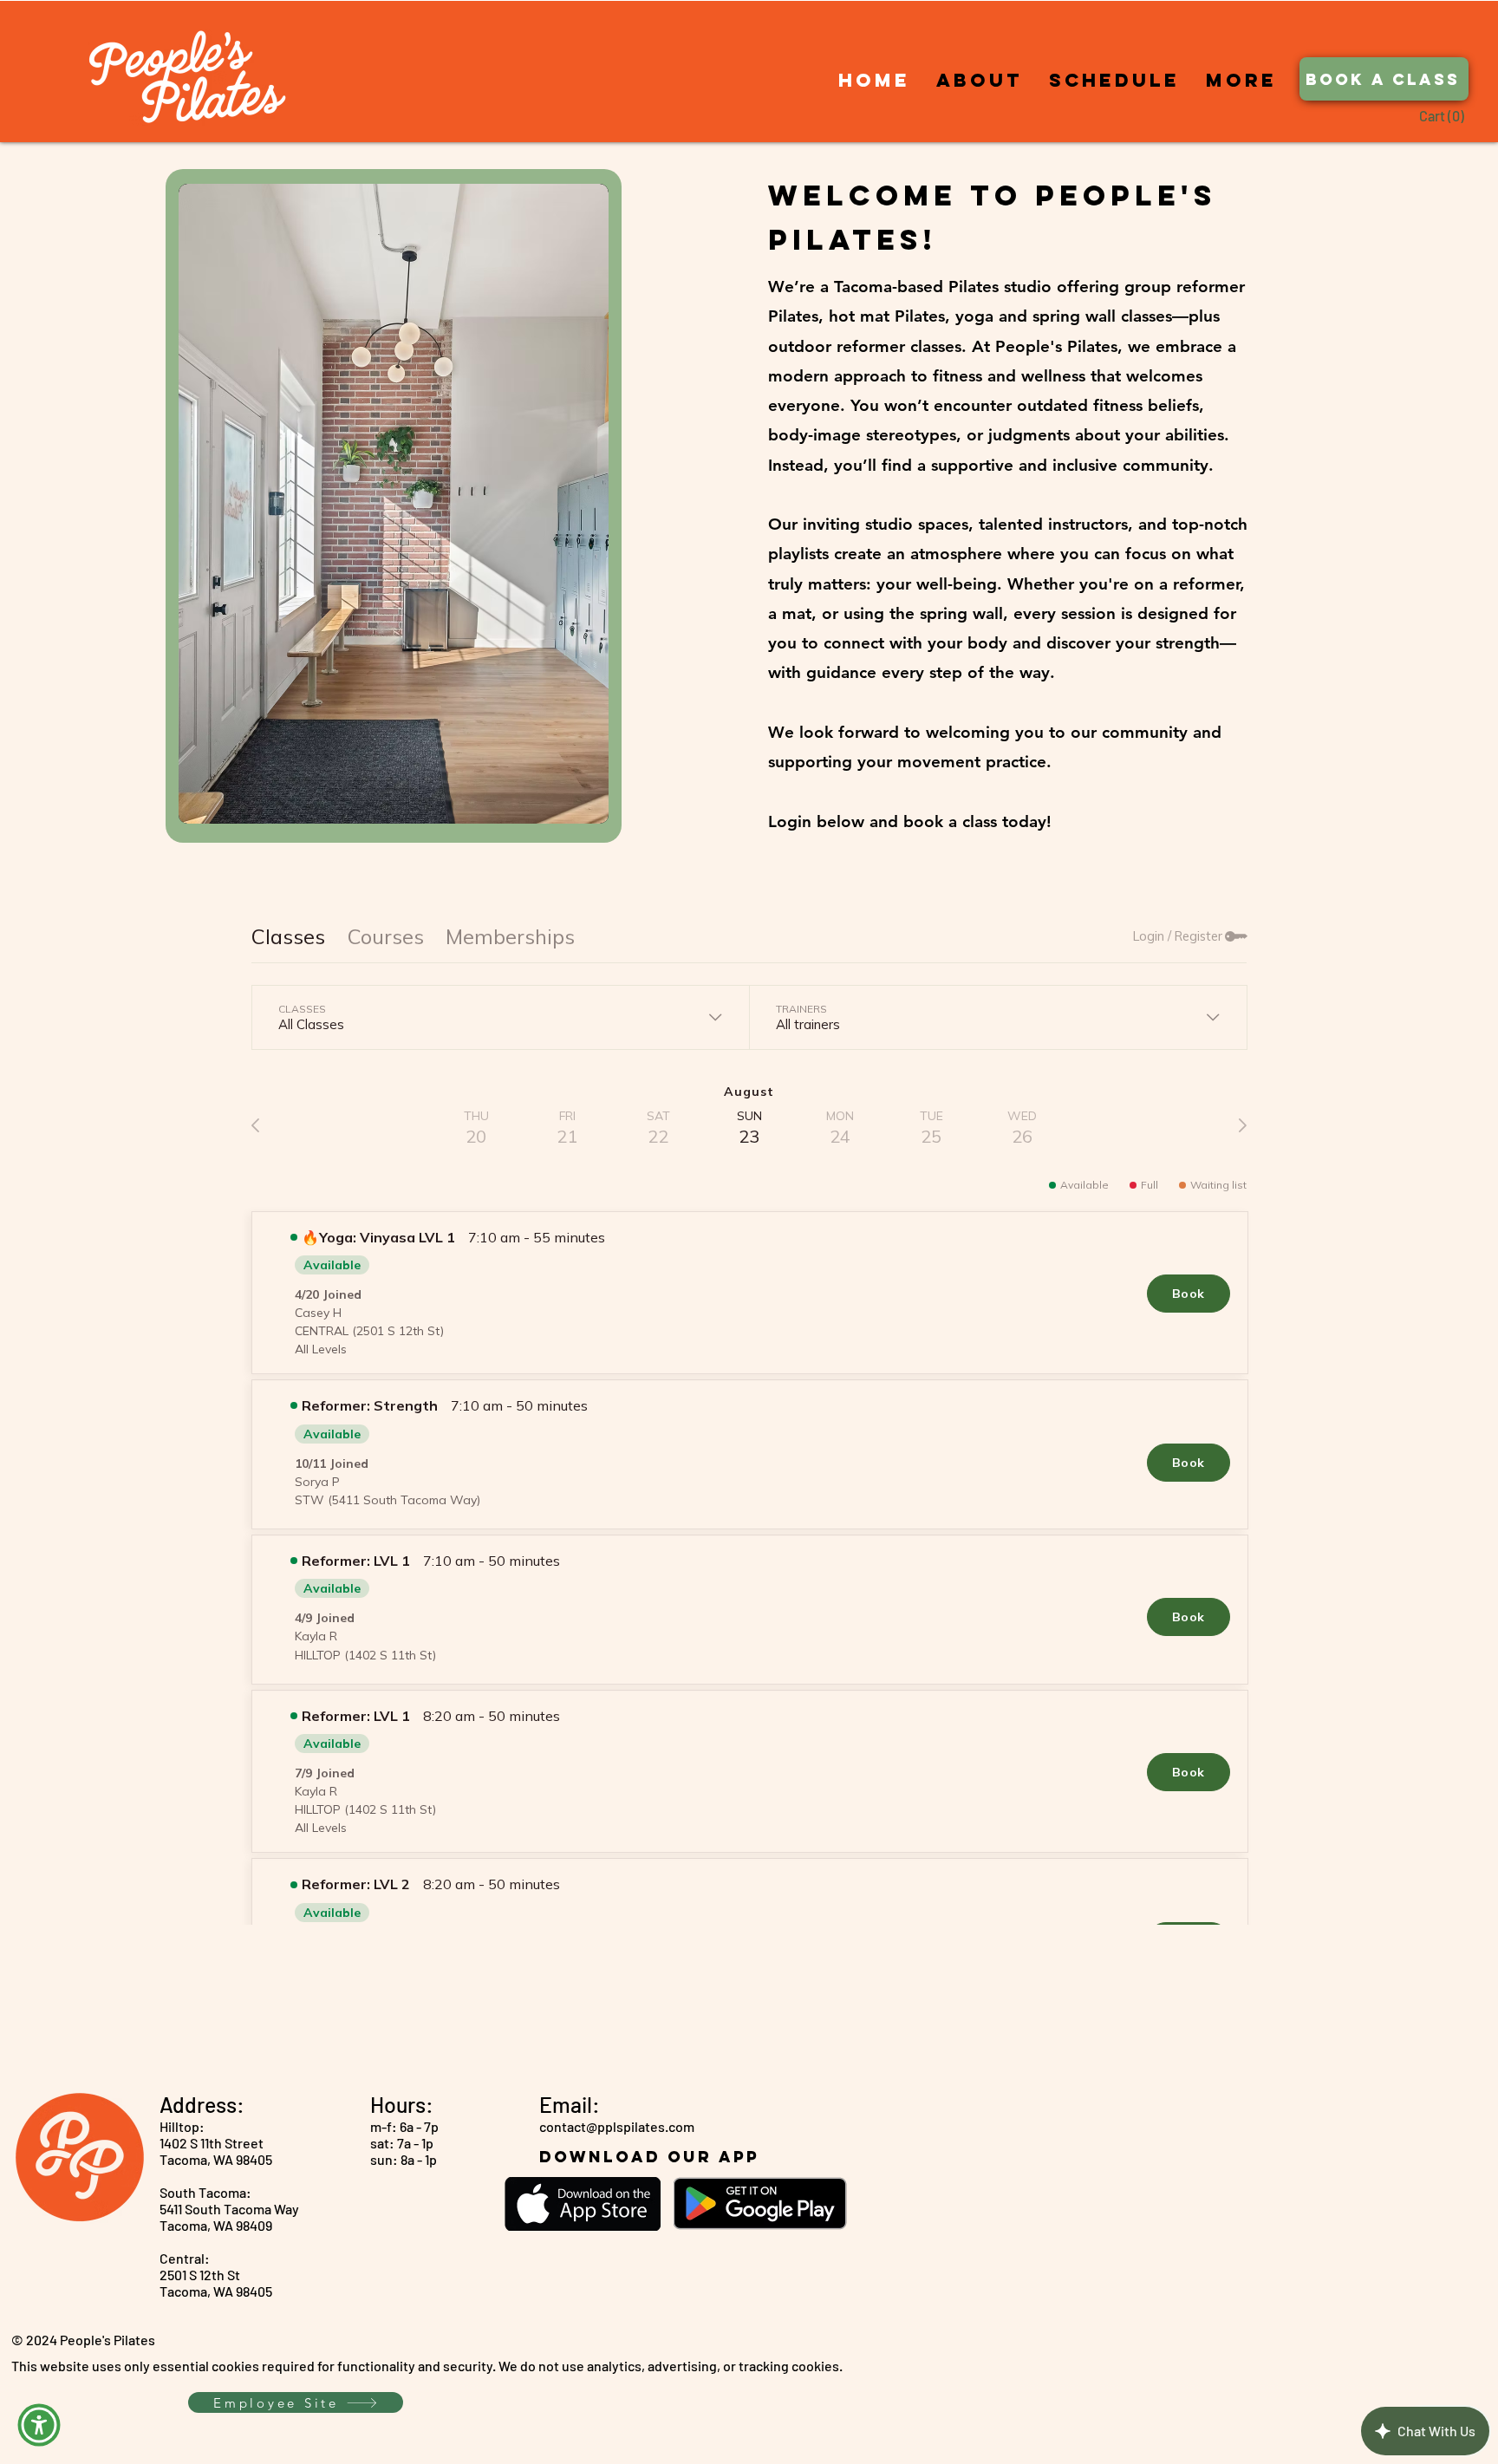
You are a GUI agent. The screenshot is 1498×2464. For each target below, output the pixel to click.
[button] (1454, 117)
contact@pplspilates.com (617, 2126)
